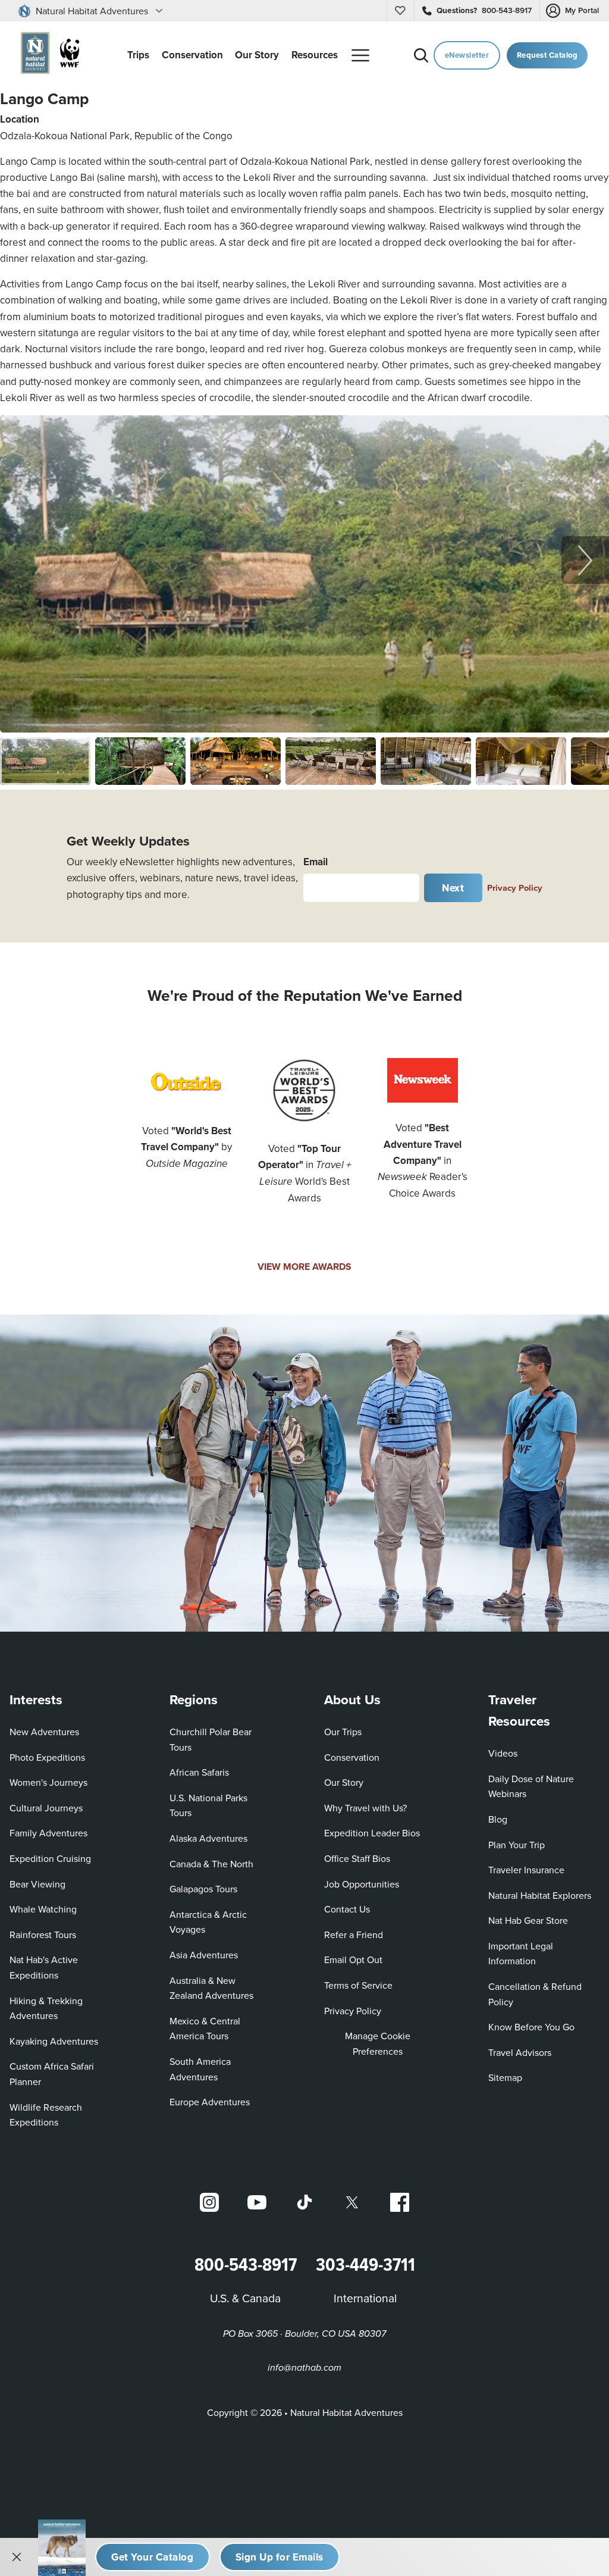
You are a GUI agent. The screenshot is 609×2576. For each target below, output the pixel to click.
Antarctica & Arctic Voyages (208, 1922)
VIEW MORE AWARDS (304, 1267)
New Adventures (44, 1732)
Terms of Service (358, 1985)
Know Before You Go (531, 2027)
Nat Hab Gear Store (528, 1920)
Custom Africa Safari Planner (61, 2074)
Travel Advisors (520, 2052)
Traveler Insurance (526, 1870)
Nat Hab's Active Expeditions (44, 1967)
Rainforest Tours (43, 1935)
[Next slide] (585, 560)
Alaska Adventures (208, 1838)
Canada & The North (211, 1864)
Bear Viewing (37, 1884)
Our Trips (343, 1732)
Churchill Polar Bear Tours (211, 1739)
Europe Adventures (210, 2102)
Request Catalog (547, 55)
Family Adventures (48, 1833)
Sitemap (505, 2077)
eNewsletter (467, 55)
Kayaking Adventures (54, 2041)
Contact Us (347, 1909)
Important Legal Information (521, 1954)
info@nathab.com (304, 2368)
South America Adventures (200, 2069)
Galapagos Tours (203, 1889)
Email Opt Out (353, 1959)
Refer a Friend (354, 1935)
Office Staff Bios (357, 1858)
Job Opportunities (362, 1884)
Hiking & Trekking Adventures (46, 2008)
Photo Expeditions (47, 1757)
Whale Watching (43, 1909)
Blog (498, 1819)
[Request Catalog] (153, 2557)
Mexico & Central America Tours (205, 2029)
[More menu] (360, 55)
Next (453, 888)
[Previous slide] (24, 560)
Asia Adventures (204, 1955)
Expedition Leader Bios (372, 1833)
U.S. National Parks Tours (208, 1805)
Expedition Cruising (50, 1858)
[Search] (421, 55)
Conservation (352, 1757)
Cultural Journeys (46, 1808)
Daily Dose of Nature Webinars (531, 1786)
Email (316, 862)
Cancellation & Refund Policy (539, 1994)
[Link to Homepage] (47, 55)
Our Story (344, 1782)
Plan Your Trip (517, 1845)
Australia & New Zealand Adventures (211, 1988)
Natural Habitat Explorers (540, 1895)
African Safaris (199, 1772)
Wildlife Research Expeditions (46, 2115)
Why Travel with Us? (365, 1808)
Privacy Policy (515, 888)
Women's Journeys (48, 1782)
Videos (503, 1753)
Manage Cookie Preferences (378, 2043)
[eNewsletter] (280, 2557)
